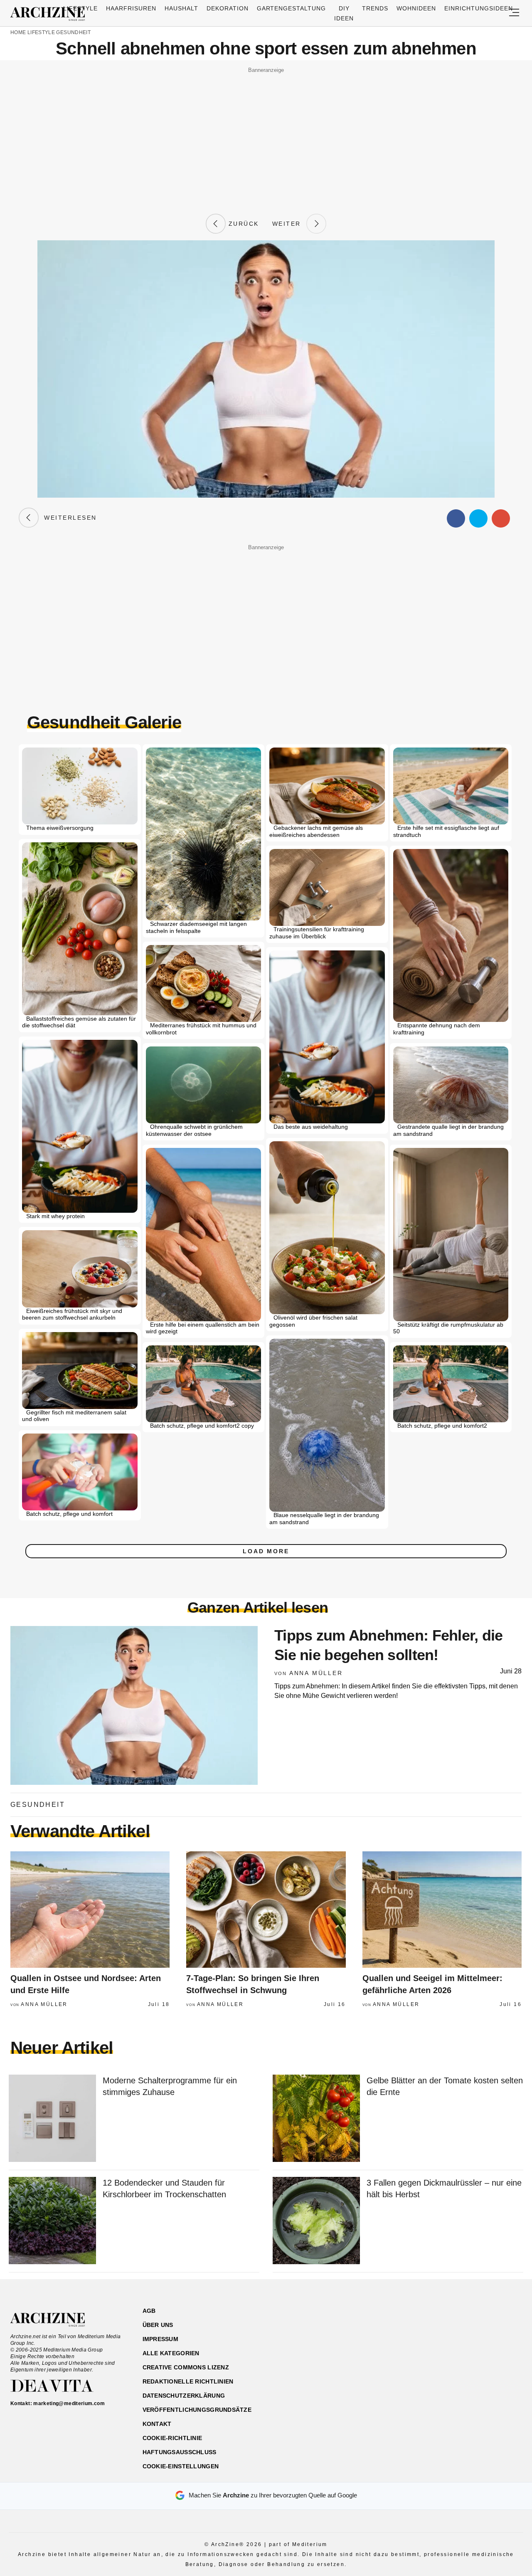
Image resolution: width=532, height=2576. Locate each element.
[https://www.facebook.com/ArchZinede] (435, 2350)
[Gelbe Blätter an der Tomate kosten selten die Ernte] (316, 2119)
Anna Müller (316, 1673)
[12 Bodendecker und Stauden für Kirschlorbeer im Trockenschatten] (52, 2221)
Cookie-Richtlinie (172, 2438)
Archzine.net (55, 2320)
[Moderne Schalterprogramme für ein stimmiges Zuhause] (52, 2119)
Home (18, 32)
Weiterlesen (68, 518)
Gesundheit (73, 32)
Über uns (158, 2325)
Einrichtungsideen (479, 8)
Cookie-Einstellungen (181, 2466)
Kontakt (157, 2424)
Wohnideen (416, 8)
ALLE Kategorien (171, 2353)
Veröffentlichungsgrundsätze (197, 2410)
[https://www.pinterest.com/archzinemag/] (464, 2350)
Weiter (289, 224)
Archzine (50, 14)
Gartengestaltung (292, 8)
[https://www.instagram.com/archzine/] (449, 2350)
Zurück (242, 224)
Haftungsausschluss (180, 2452)
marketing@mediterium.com (69, 2403)
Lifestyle (80, 8)
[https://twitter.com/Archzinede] (493, 2350)
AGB (149, 2311)
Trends (375, 8)
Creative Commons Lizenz (186, 2367)
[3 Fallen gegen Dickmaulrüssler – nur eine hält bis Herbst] (316, 2221)
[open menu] (514, 13)
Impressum (161, 2339)
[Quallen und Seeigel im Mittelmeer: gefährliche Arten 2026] (442, 1910)
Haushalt (181, 8)
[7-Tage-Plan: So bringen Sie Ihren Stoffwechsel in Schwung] (266, 1910)
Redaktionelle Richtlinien (188, 2381)
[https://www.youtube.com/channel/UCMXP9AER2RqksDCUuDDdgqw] (479, 2350)
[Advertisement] (266, 134)
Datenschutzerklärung (184, 2396)
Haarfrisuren (131, 8)
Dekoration (228, 8)
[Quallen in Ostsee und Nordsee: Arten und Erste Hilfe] (90, 1910)
